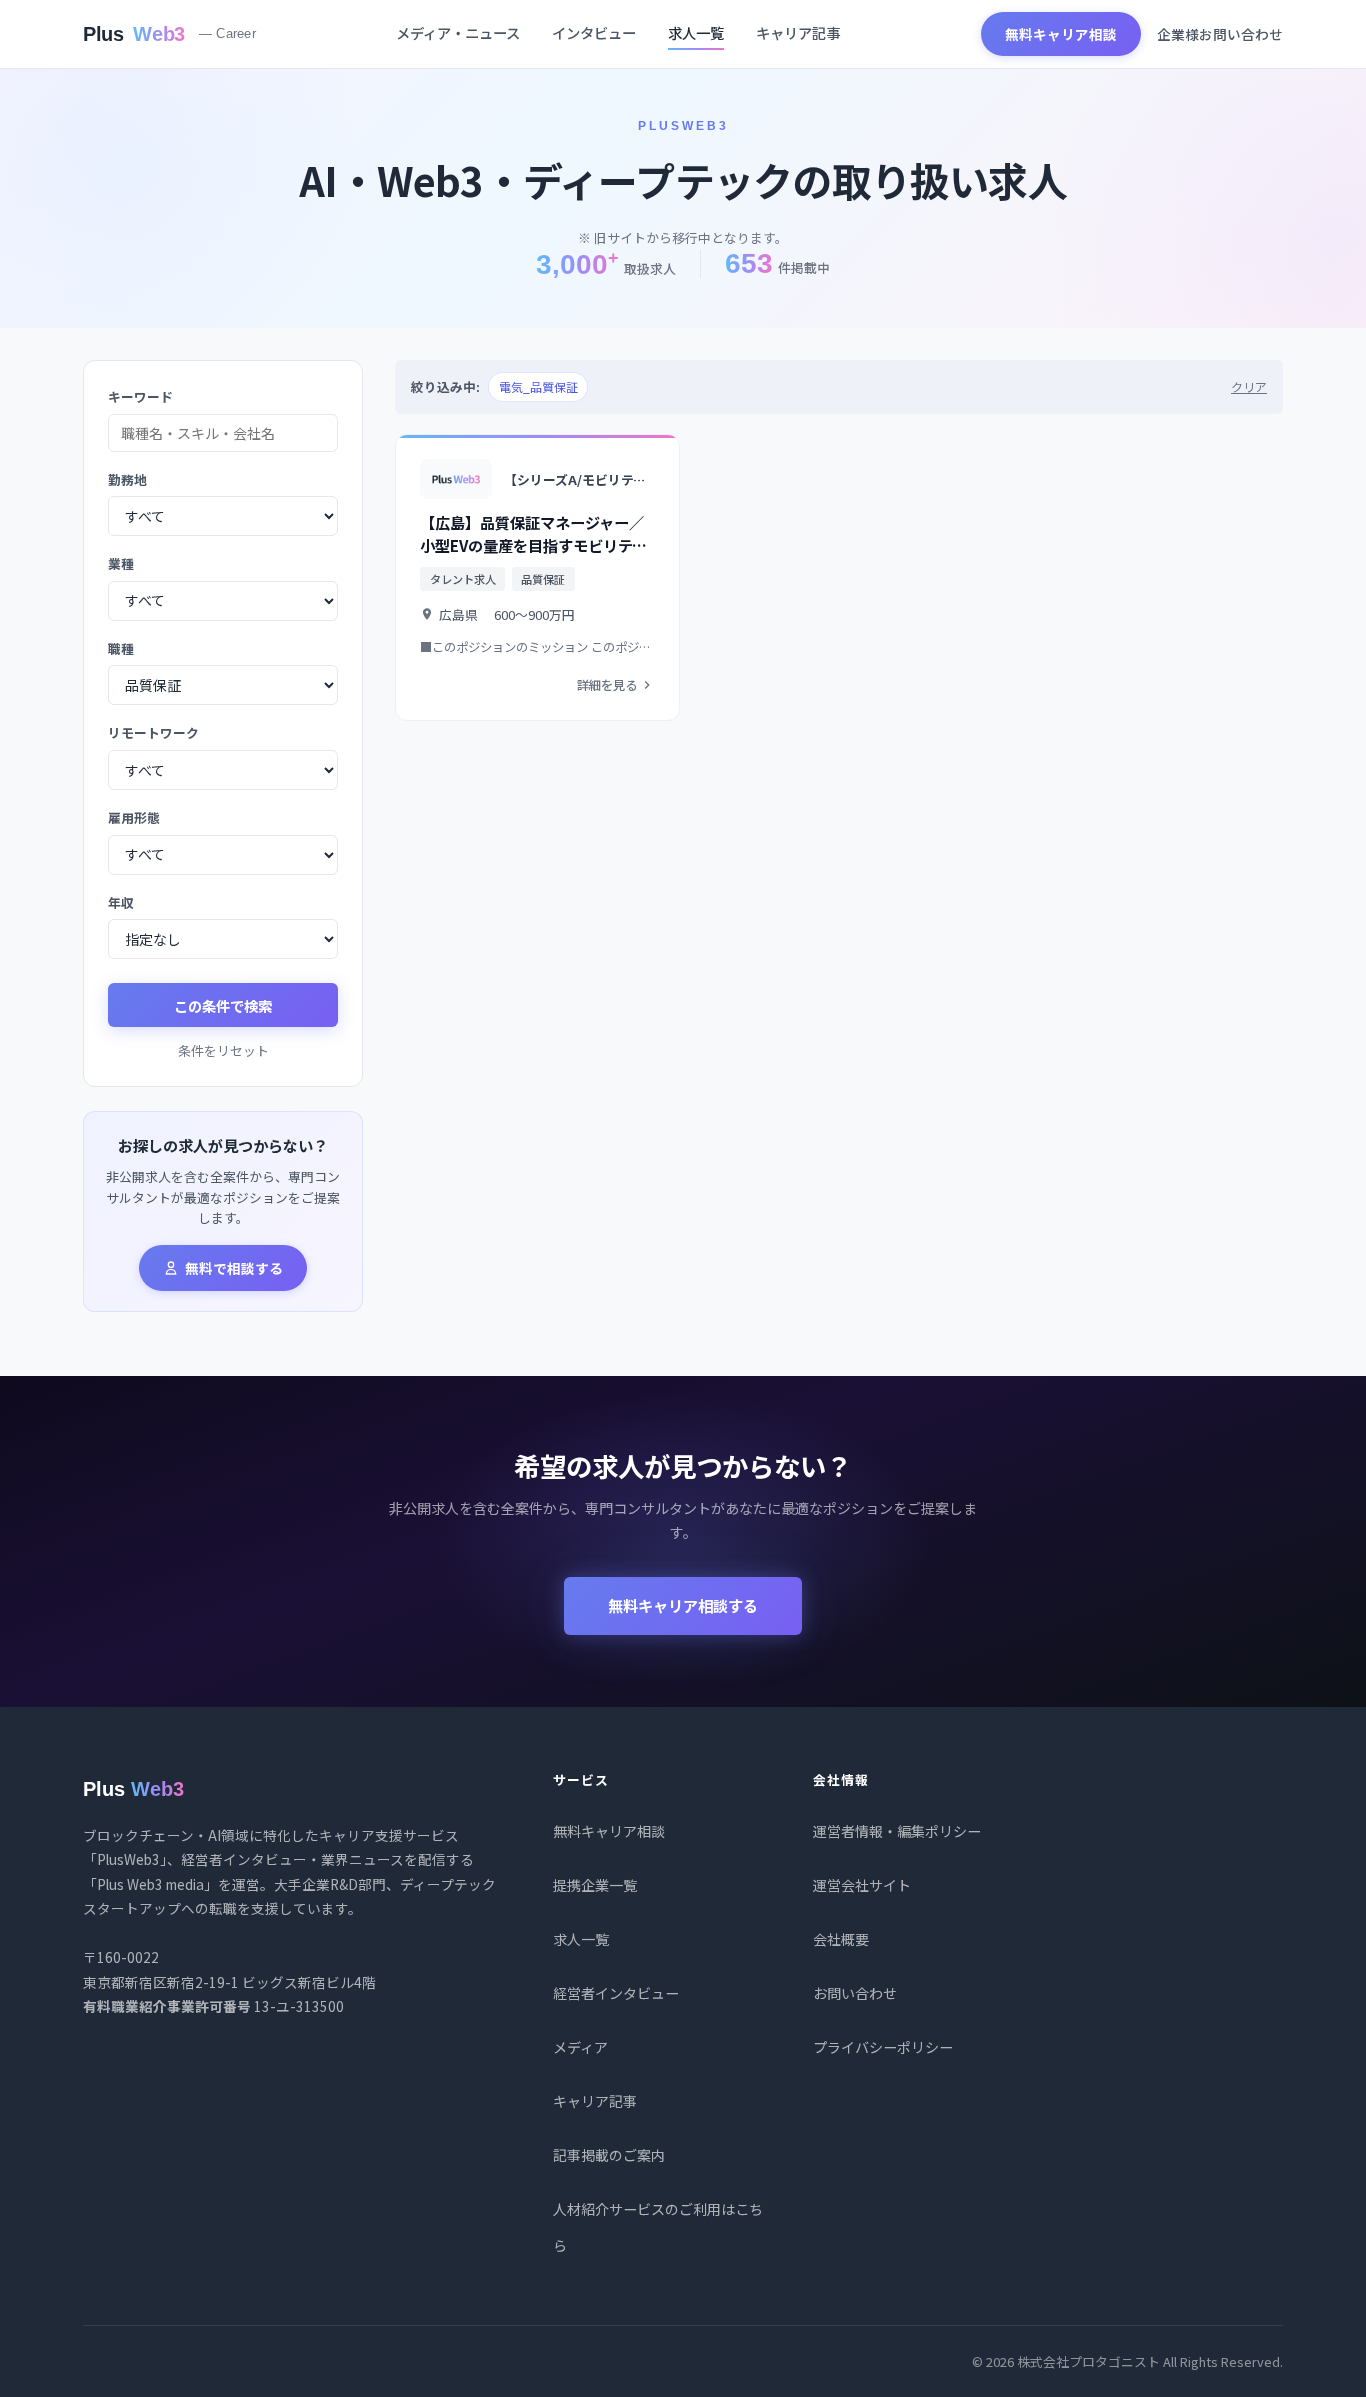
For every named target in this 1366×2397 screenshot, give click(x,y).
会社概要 (841, 1939)
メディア (580, 2047)
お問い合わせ (855, 1993)
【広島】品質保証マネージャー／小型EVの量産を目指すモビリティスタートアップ (533, 545)
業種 (121, 563)
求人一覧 (696, 32)
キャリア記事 (798, 32)
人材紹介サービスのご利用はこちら (658, 2227)
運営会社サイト (862, 1885)
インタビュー (594, 32)
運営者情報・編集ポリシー (897, 1831)
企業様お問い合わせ (1220, 34)
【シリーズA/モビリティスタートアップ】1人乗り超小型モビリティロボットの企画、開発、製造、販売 (579, 479)
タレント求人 (463, 579)
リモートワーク (153, 732)
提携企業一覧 (595, 1885)
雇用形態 (134, 817)
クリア (1249, 386)
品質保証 (543, 579)
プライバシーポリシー (883, 2047)
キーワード (140, 396)
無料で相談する (234, 1268)
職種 (121, 648)
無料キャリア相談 (1061, 34)
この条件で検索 (223, 1005)
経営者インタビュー (616, 1993)
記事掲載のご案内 (609, 2155)
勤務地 (127, 479)
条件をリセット (223, 1050)
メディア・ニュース (458, 32)
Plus (169, 34)
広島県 (458, 614)
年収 (121, 902)
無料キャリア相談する (683, 1605)
